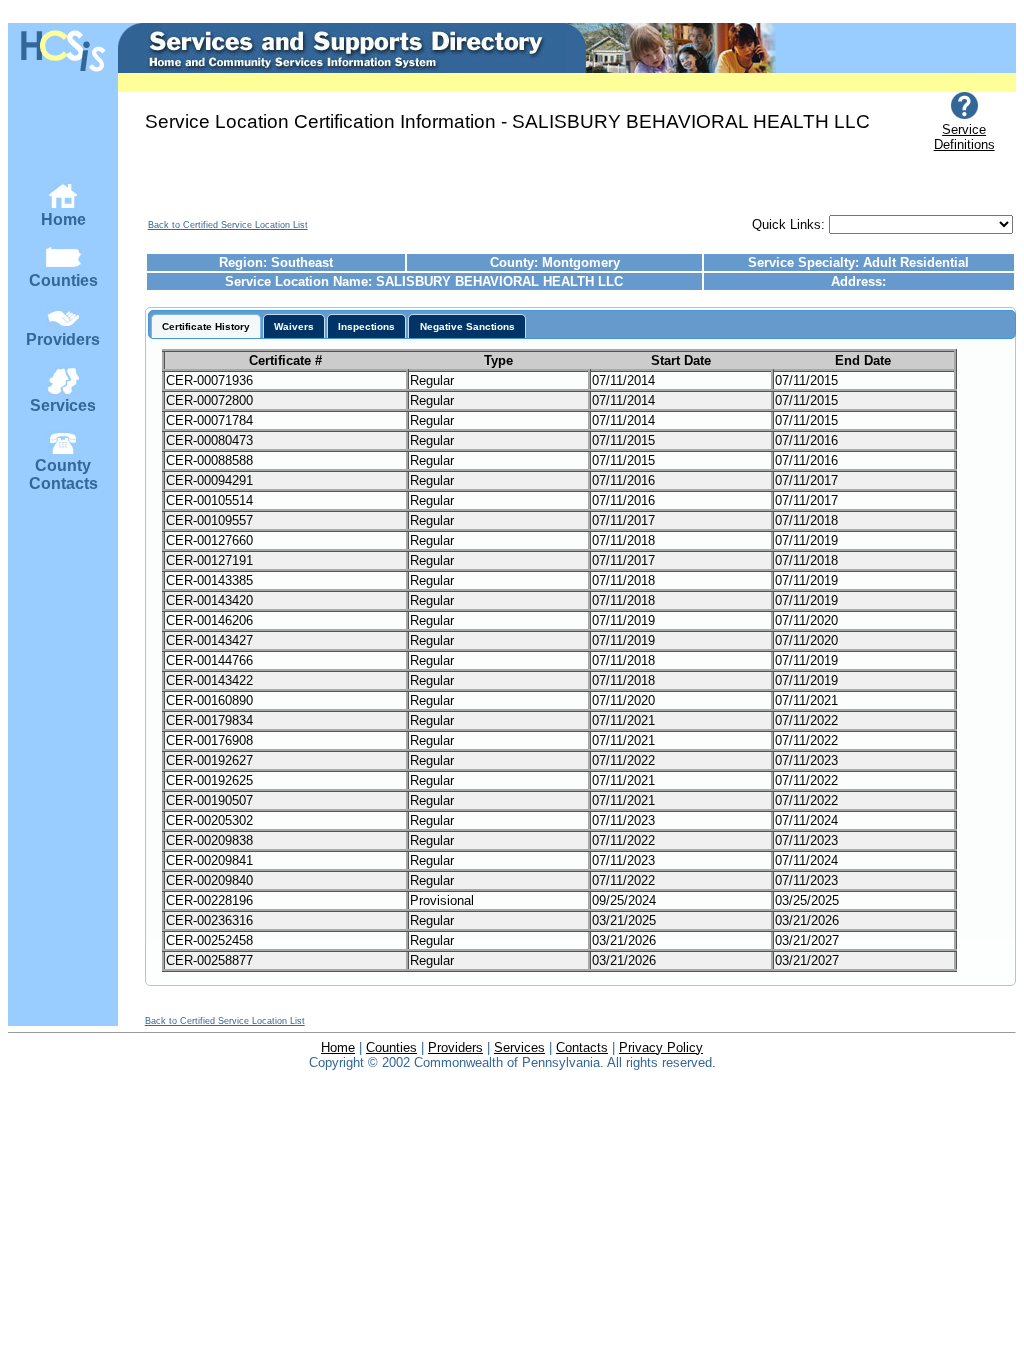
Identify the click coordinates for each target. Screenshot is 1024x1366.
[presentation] (206, 326)
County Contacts (63, 474)
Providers (63, 339)
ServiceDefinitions (964, 137)
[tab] (206, 326)
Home (63, 219)
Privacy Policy (661, 1047)
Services (63, 405)
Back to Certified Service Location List (228, 225)
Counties (63, 280)
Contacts (582, 1047)
